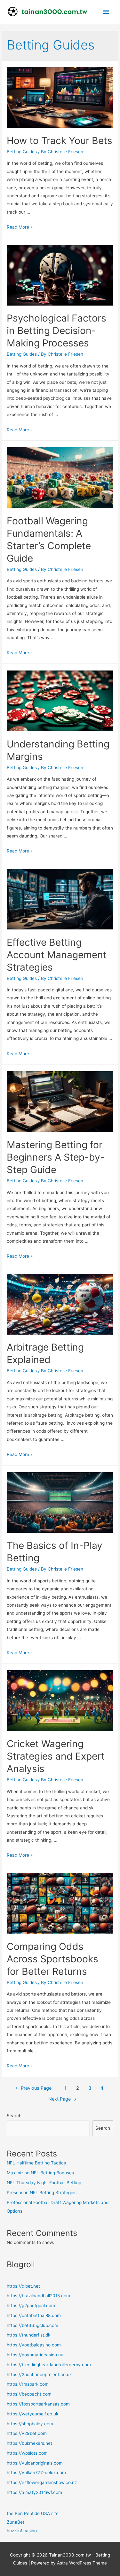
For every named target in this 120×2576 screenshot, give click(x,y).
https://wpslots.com (27, 2453)
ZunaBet (16, 2522)
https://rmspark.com (28, 2384)
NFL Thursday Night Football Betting (44, 2183)
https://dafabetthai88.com (34, 2315)
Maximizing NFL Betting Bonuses (40, 2173)
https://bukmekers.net (29, 2443)
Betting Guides (22, 152)
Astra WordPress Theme (82, 2563)
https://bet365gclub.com (32, 2325)
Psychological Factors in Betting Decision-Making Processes (56, 330)
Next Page (62, 2099)
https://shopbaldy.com (30, 2424)
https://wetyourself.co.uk (32, 2414)
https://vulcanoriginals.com (35, 2463)
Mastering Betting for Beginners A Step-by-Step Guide (56, 1157)
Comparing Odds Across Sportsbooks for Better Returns (52, 1959)
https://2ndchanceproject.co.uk (39, 2375)
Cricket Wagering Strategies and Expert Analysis (56, 1756)
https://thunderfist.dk (28, 2335)
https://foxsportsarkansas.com (38, 2404)
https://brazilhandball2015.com (38, 2296)
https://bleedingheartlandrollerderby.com (49, 2365)
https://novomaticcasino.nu (35, 2355)
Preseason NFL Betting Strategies (42, 2193)
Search (14, 2116)
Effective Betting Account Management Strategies (57, 955)
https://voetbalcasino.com (34, 2345)
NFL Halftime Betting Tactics (36, 2163)
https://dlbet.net (23, 2286)
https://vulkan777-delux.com (36, 2473)
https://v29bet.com (27, 2433)
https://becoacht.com (29, 2394)
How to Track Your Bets (60, 140)
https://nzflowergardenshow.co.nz (42, 2482)
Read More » (20, 227)
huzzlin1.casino (22, 2531)
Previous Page (33, 2088)
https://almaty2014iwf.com (34, 2492)
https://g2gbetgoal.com (31, 2306)
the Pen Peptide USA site (33, 2513)
